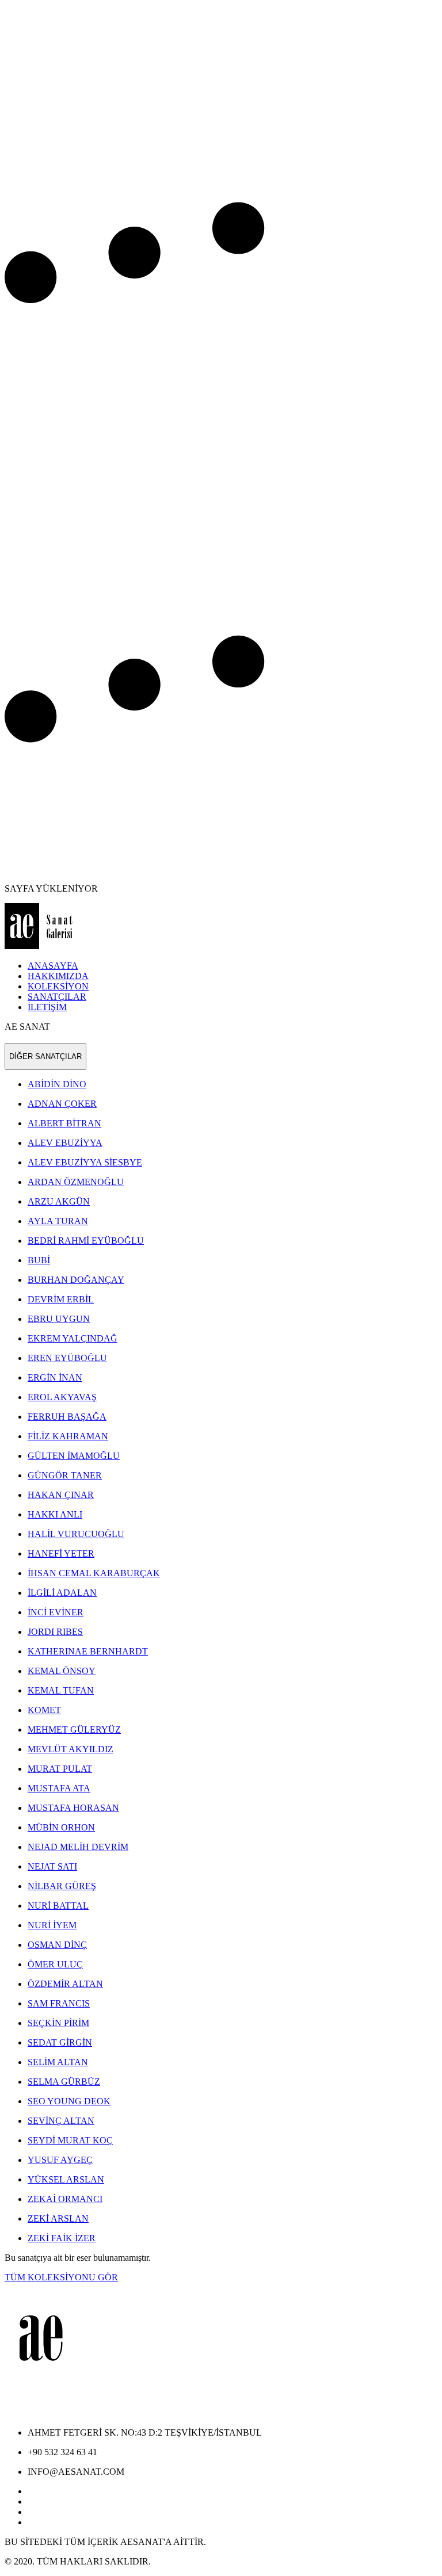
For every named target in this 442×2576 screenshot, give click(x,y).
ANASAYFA (53, 966)
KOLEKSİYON (58, 986)
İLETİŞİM (47, 1007)
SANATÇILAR (57, 997)
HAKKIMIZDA (58, 976)
